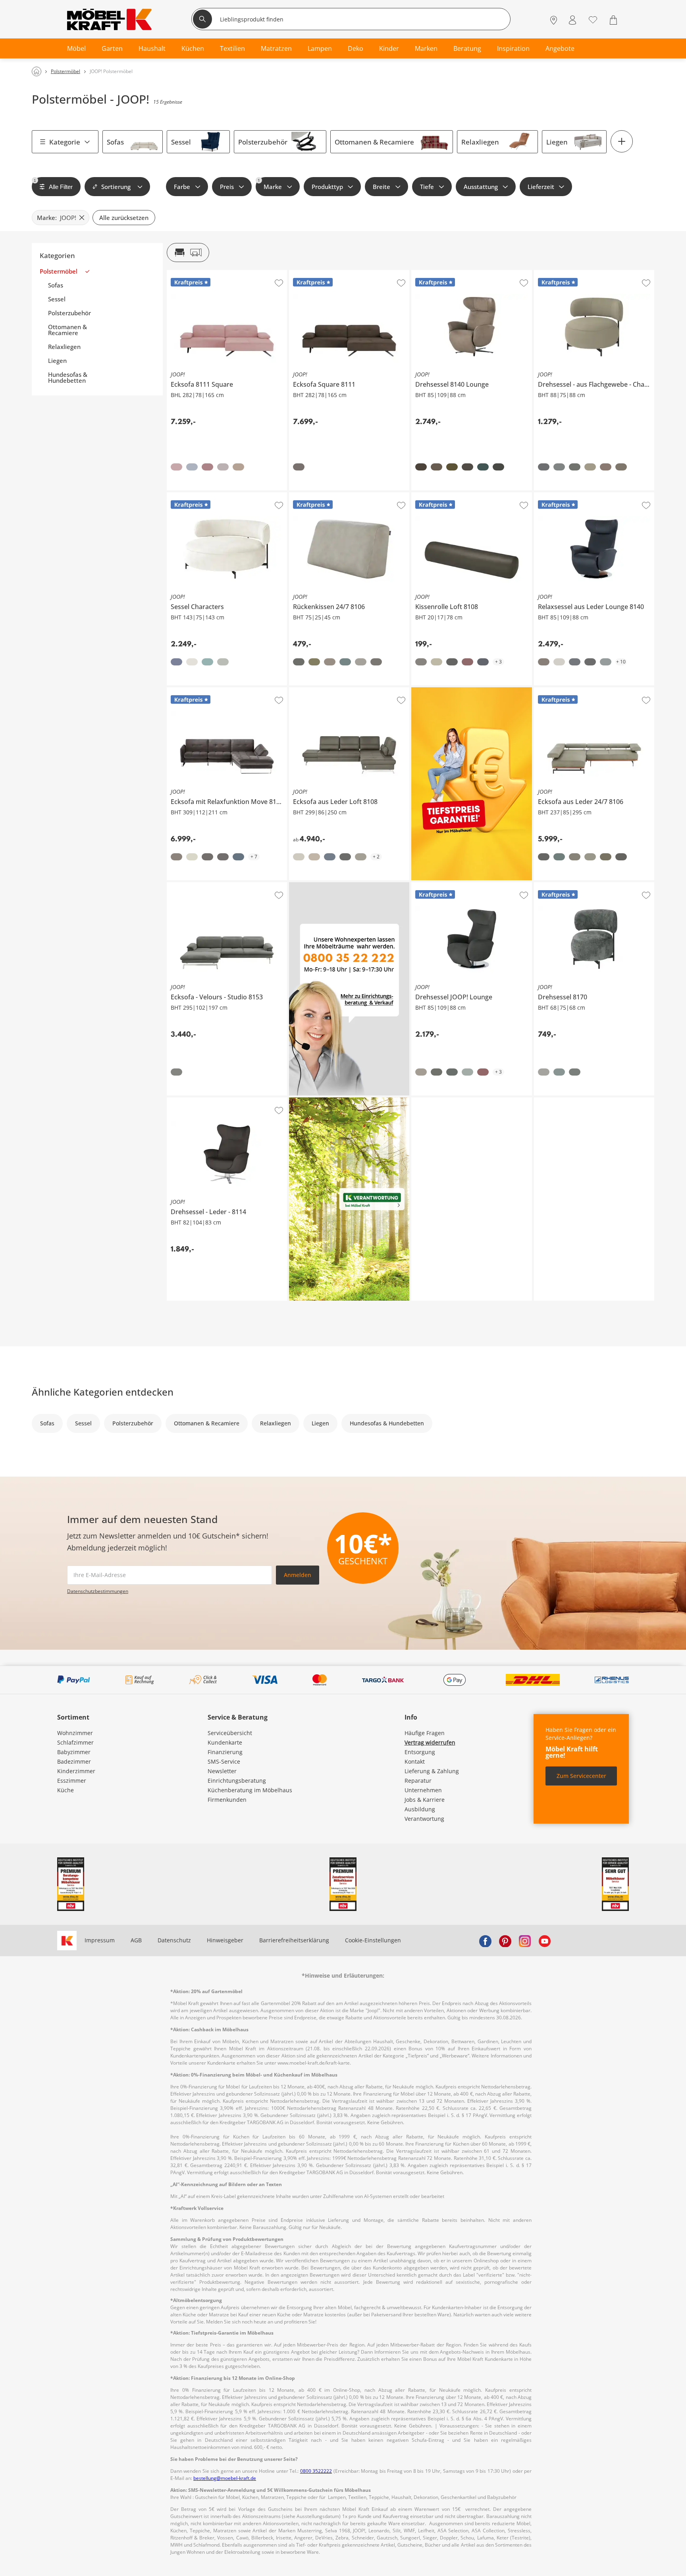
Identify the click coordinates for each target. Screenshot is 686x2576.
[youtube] (545, 1940)
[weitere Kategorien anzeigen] (622, 141)
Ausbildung (420, 1809)
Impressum (100, 1940)
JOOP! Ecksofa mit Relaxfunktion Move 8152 (224, 690)
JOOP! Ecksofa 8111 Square (202, 273)
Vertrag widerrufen (430, 1742)
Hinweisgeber (225, 1940)
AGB (136, 1940)
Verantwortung (424, 1819)
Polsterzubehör (263, 142)
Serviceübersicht (230, 1733)
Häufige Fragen (425, 1733)
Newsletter (222, 1771)
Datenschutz (174, 1940)
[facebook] (485, 1940)
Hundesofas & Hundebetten (68, 378)
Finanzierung (225, 1752)
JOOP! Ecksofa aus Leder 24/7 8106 (580, 690)
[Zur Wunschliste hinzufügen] (279, 283)
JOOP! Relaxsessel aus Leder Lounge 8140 (589, 496)
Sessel (181, 142)
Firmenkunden (227, 1800)
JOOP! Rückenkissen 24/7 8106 (329, 496)
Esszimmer (72, 1781)
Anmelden (298, 1575)
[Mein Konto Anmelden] (572, 20)
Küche (66, 1790)
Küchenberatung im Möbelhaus (250, 1790)
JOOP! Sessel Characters (199, 496)
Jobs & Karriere (425, 1800)
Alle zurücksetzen (124, 218)
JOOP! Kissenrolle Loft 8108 (447, 496)
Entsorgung (420, 1752)
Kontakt (415, 1761)
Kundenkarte (225, 1742)
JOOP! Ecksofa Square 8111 (325, 273)
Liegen (557, 142)
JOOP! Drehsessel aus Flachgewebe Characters (593, 276)
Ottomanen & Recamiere (374, 142)
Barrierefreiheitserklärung (294, 1940)
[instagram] (525, 1940)
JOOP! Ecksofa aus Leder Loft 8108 (334, 690)
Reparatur (418, 1781)
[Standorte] (554, 20)
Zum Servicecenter (581, 1776)
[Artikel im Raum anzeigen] (188, 253)
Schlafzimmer (75, 1742)
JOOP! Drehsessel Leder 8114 (205, 1101)
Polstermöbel (59, 271)
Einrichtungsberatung (237, 1781)
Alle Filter (53, 184)
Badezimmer (74, 1761)
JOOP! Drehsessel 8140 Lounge (452, 273)
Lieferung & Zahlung (432, 1771)
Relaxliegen (480, 142)
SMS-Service (224, 1761)
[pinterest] (505, 1940)
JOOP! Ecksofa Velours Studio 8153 (212, 885)
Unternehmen (423, 1790)
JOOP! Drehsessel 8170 (564, 885)
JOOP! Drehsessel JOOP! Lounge (453, 885)
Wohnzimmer (75, 1733)
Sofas (115, 142)
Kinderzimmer (76, 1771)
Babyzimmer (74, 1752)
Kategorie (65, 142)
